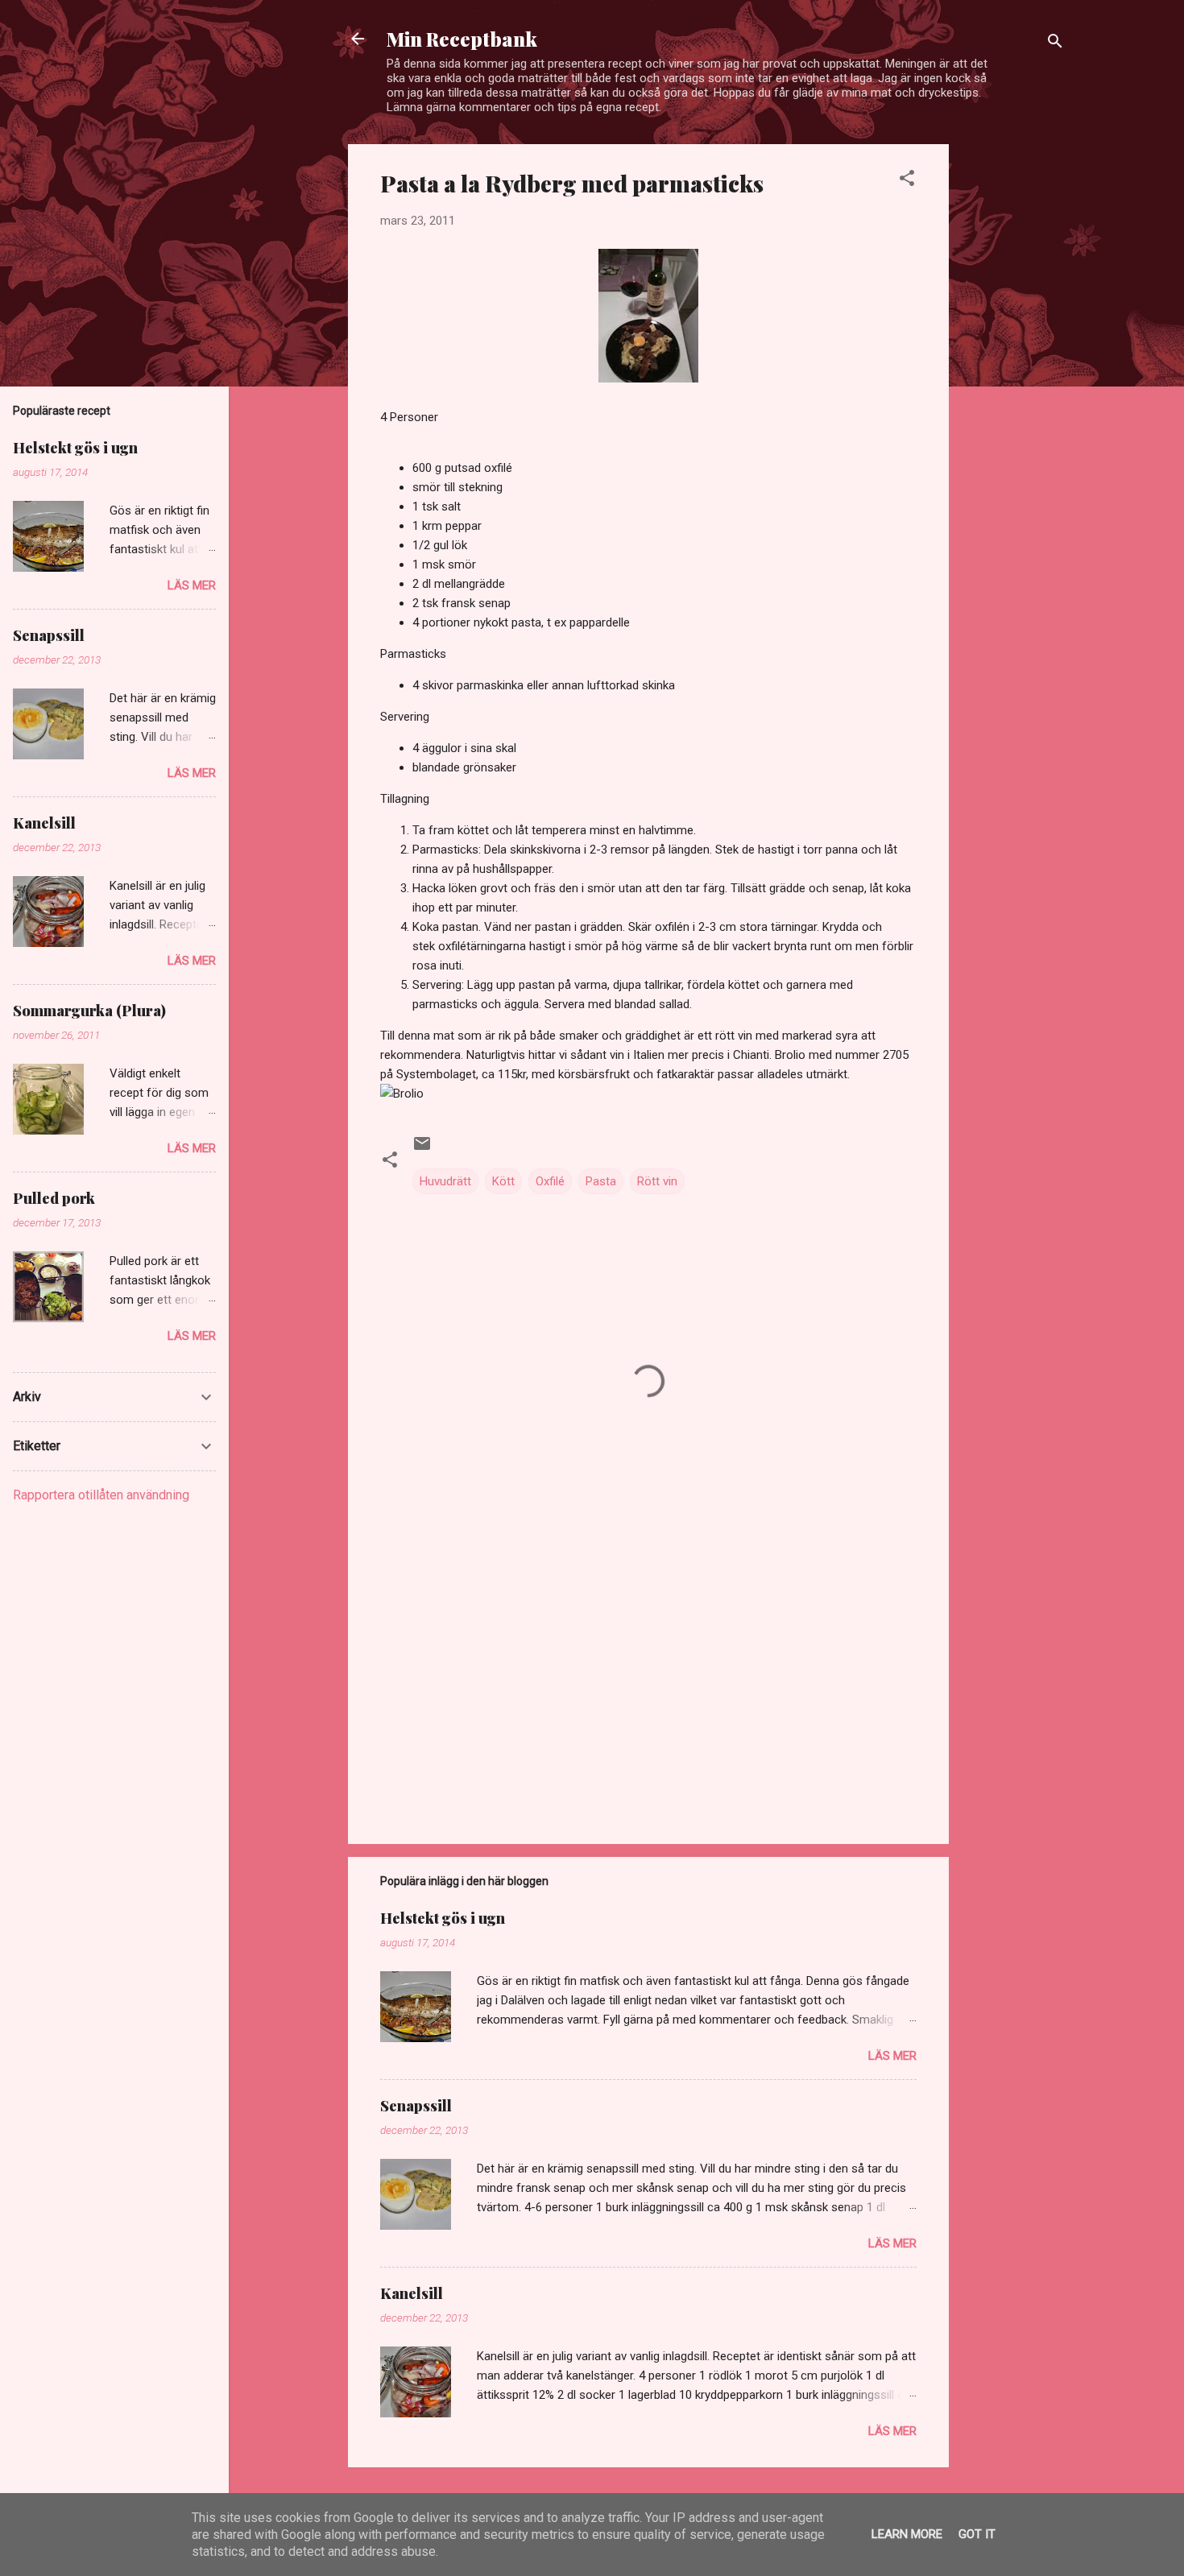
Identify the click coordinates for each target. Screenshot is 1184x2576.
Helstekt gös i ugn (443, 1918)
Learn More (907, 2534)
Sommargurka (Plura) (89, 1011)
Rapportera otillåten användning (101, 1495)
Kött (503, 1181)
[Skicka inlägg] (422, 1149)
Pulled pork (54, 1198)
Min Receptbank (462, 39)
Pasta (601, 1181)
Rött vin (657, 1181)
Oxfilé (550, 1181)
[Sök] (1055, 44)
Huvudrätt (445, 1181)
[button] (907, 181)
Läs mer (892, 2056)
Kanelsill (412, 2293)
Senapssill (416, 2106)
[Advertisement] (1013, 386)
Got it (977, 2534)
